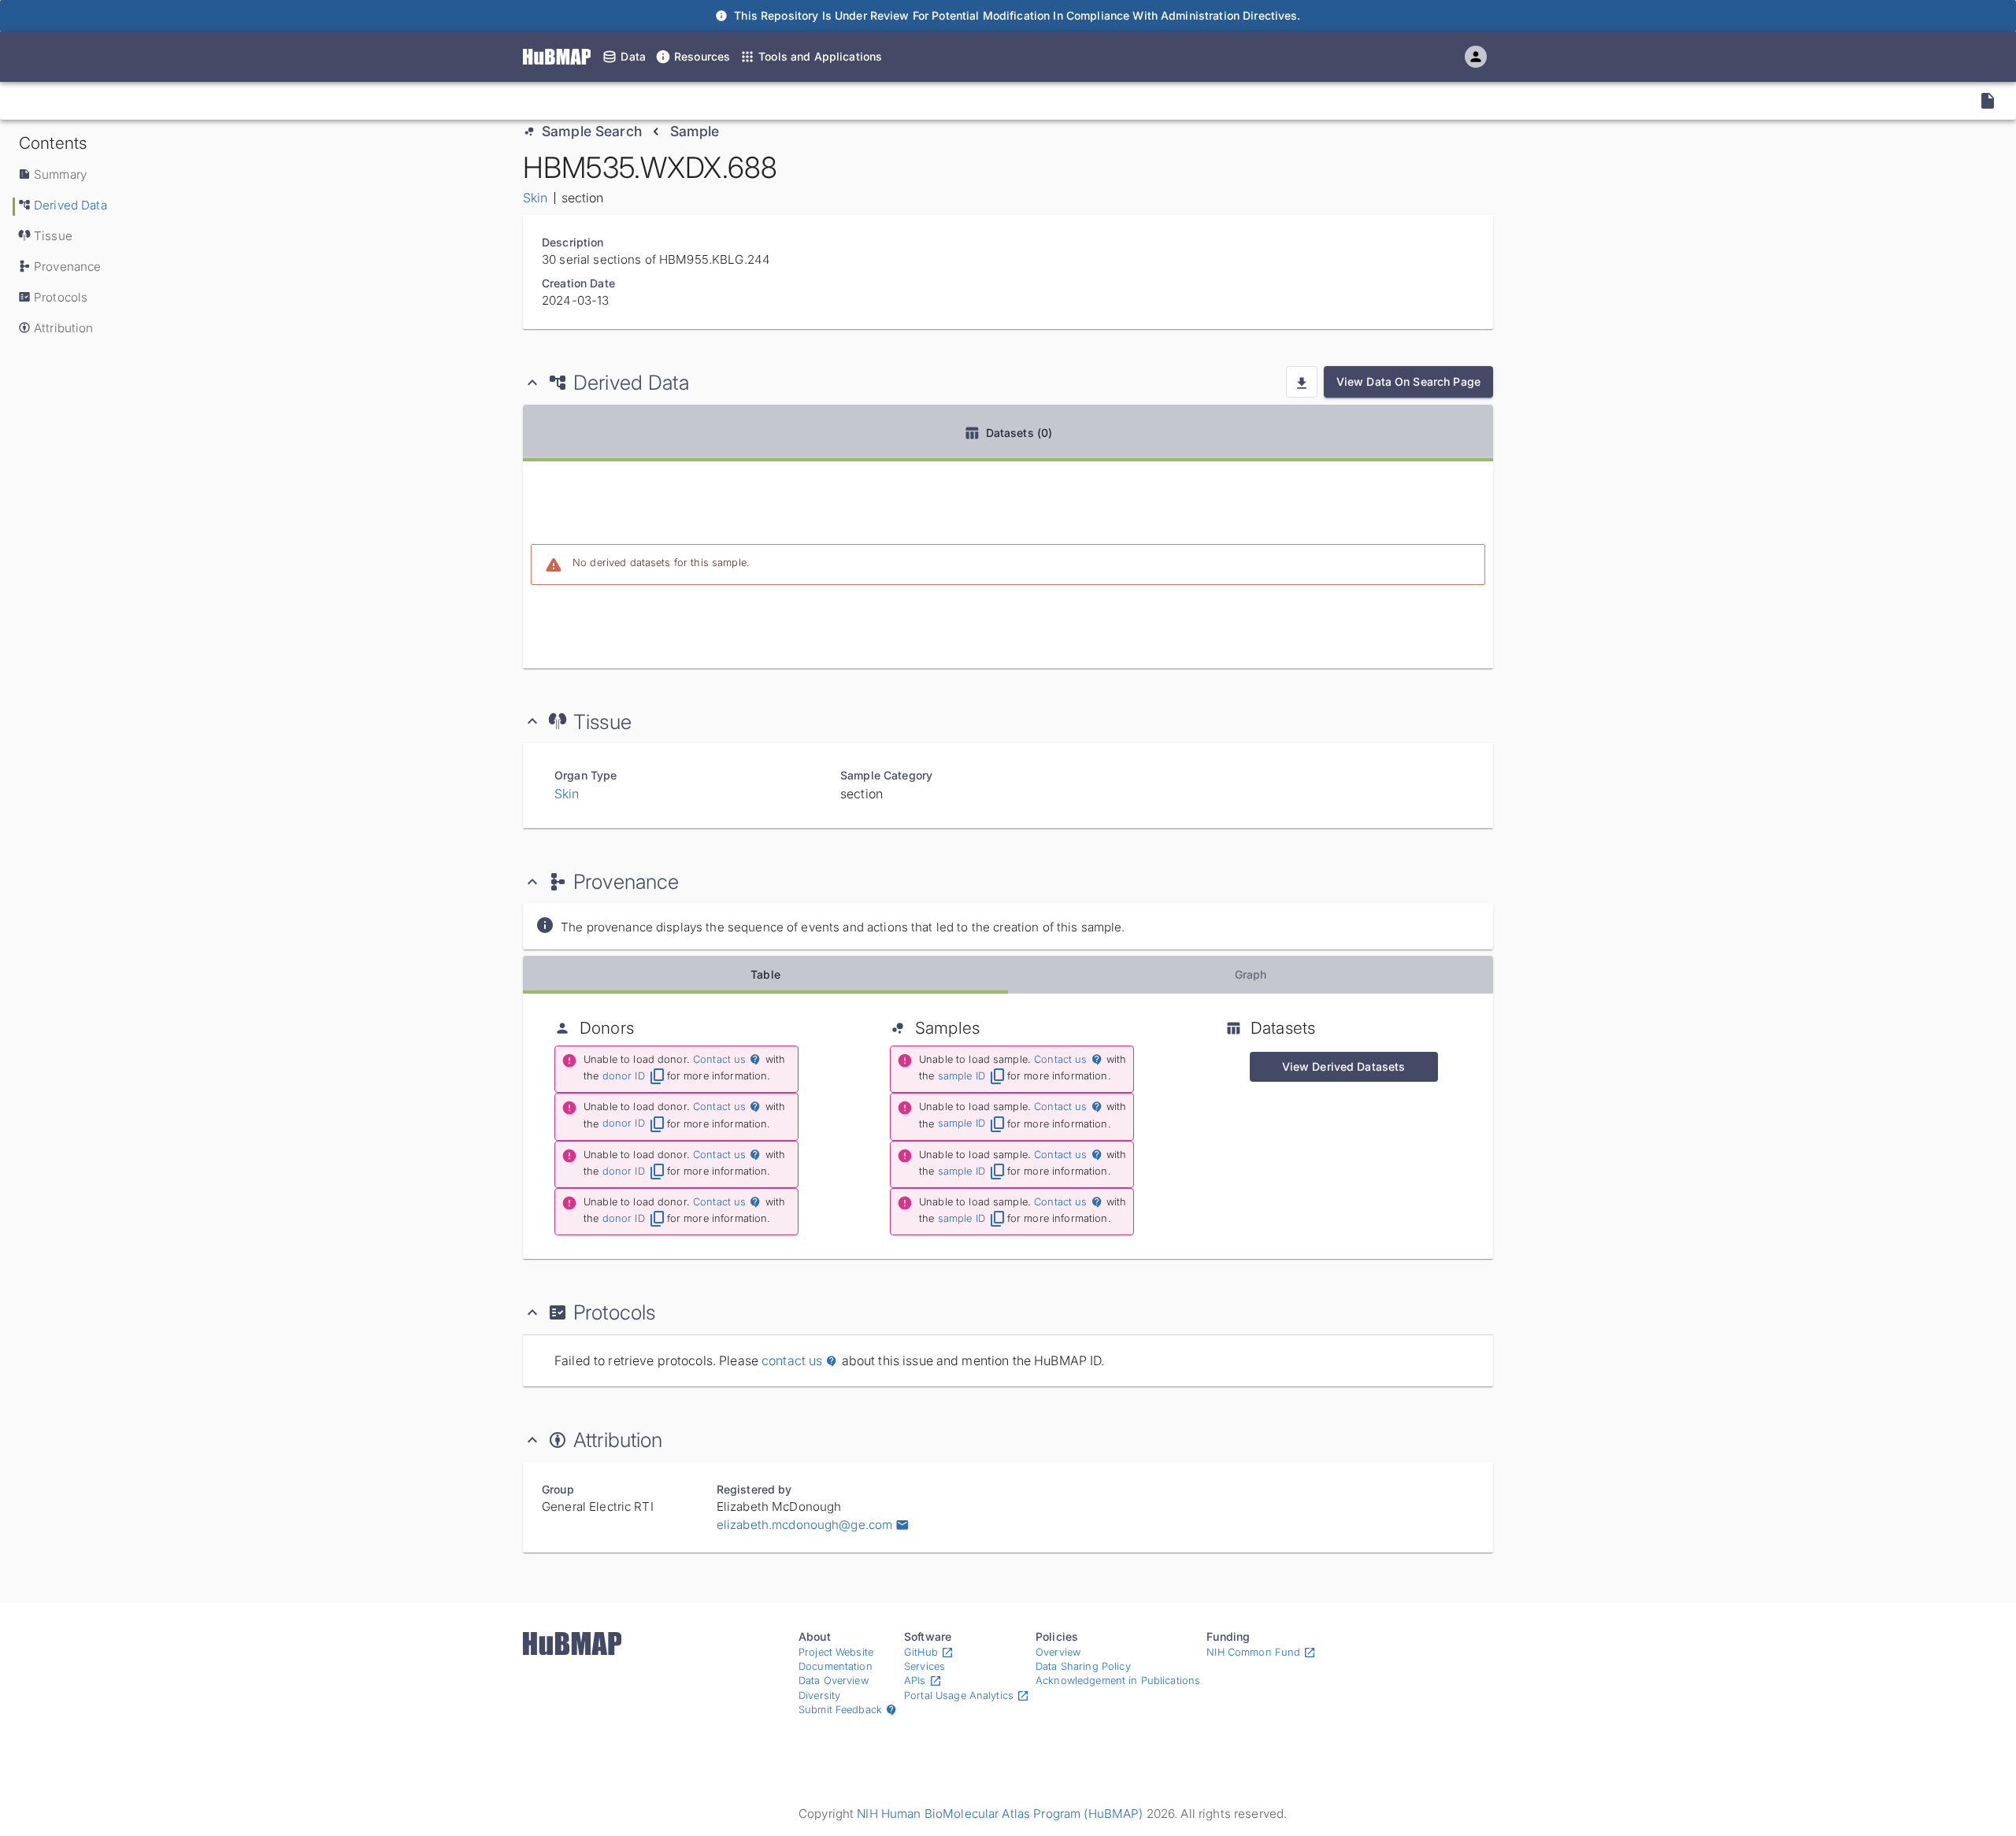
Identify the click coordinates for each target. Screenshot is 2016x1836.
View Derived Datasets (1344, 1066)
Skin (535, 198)
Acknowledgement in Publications (1118, 1681)
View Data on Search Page (1408, 381)
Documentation (836, 1666)
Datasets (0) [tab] (1019, 433)
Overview (1058, 1652)
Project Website (836, 1652)
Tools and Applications (820, 56)
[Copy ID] (163, 101)
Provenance (67, 267)
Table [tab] (765, 974)
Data (633, 56)
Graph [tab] (1251, 974)
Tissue (53, 236)
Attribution (64, 328)
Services (925, 1666)
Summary (60, 174)
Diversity (819, 1695)
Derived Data (70, 205)
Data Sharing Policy (1083, 1666)
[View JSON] (1988, 101)
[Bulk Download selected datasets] (1302, 382)
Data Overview (834, 1681)
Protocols (61, 297)
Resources (702, 56)
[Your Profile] (1476, 57)
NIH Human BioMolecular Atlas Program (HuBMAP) (1000, 1814)
